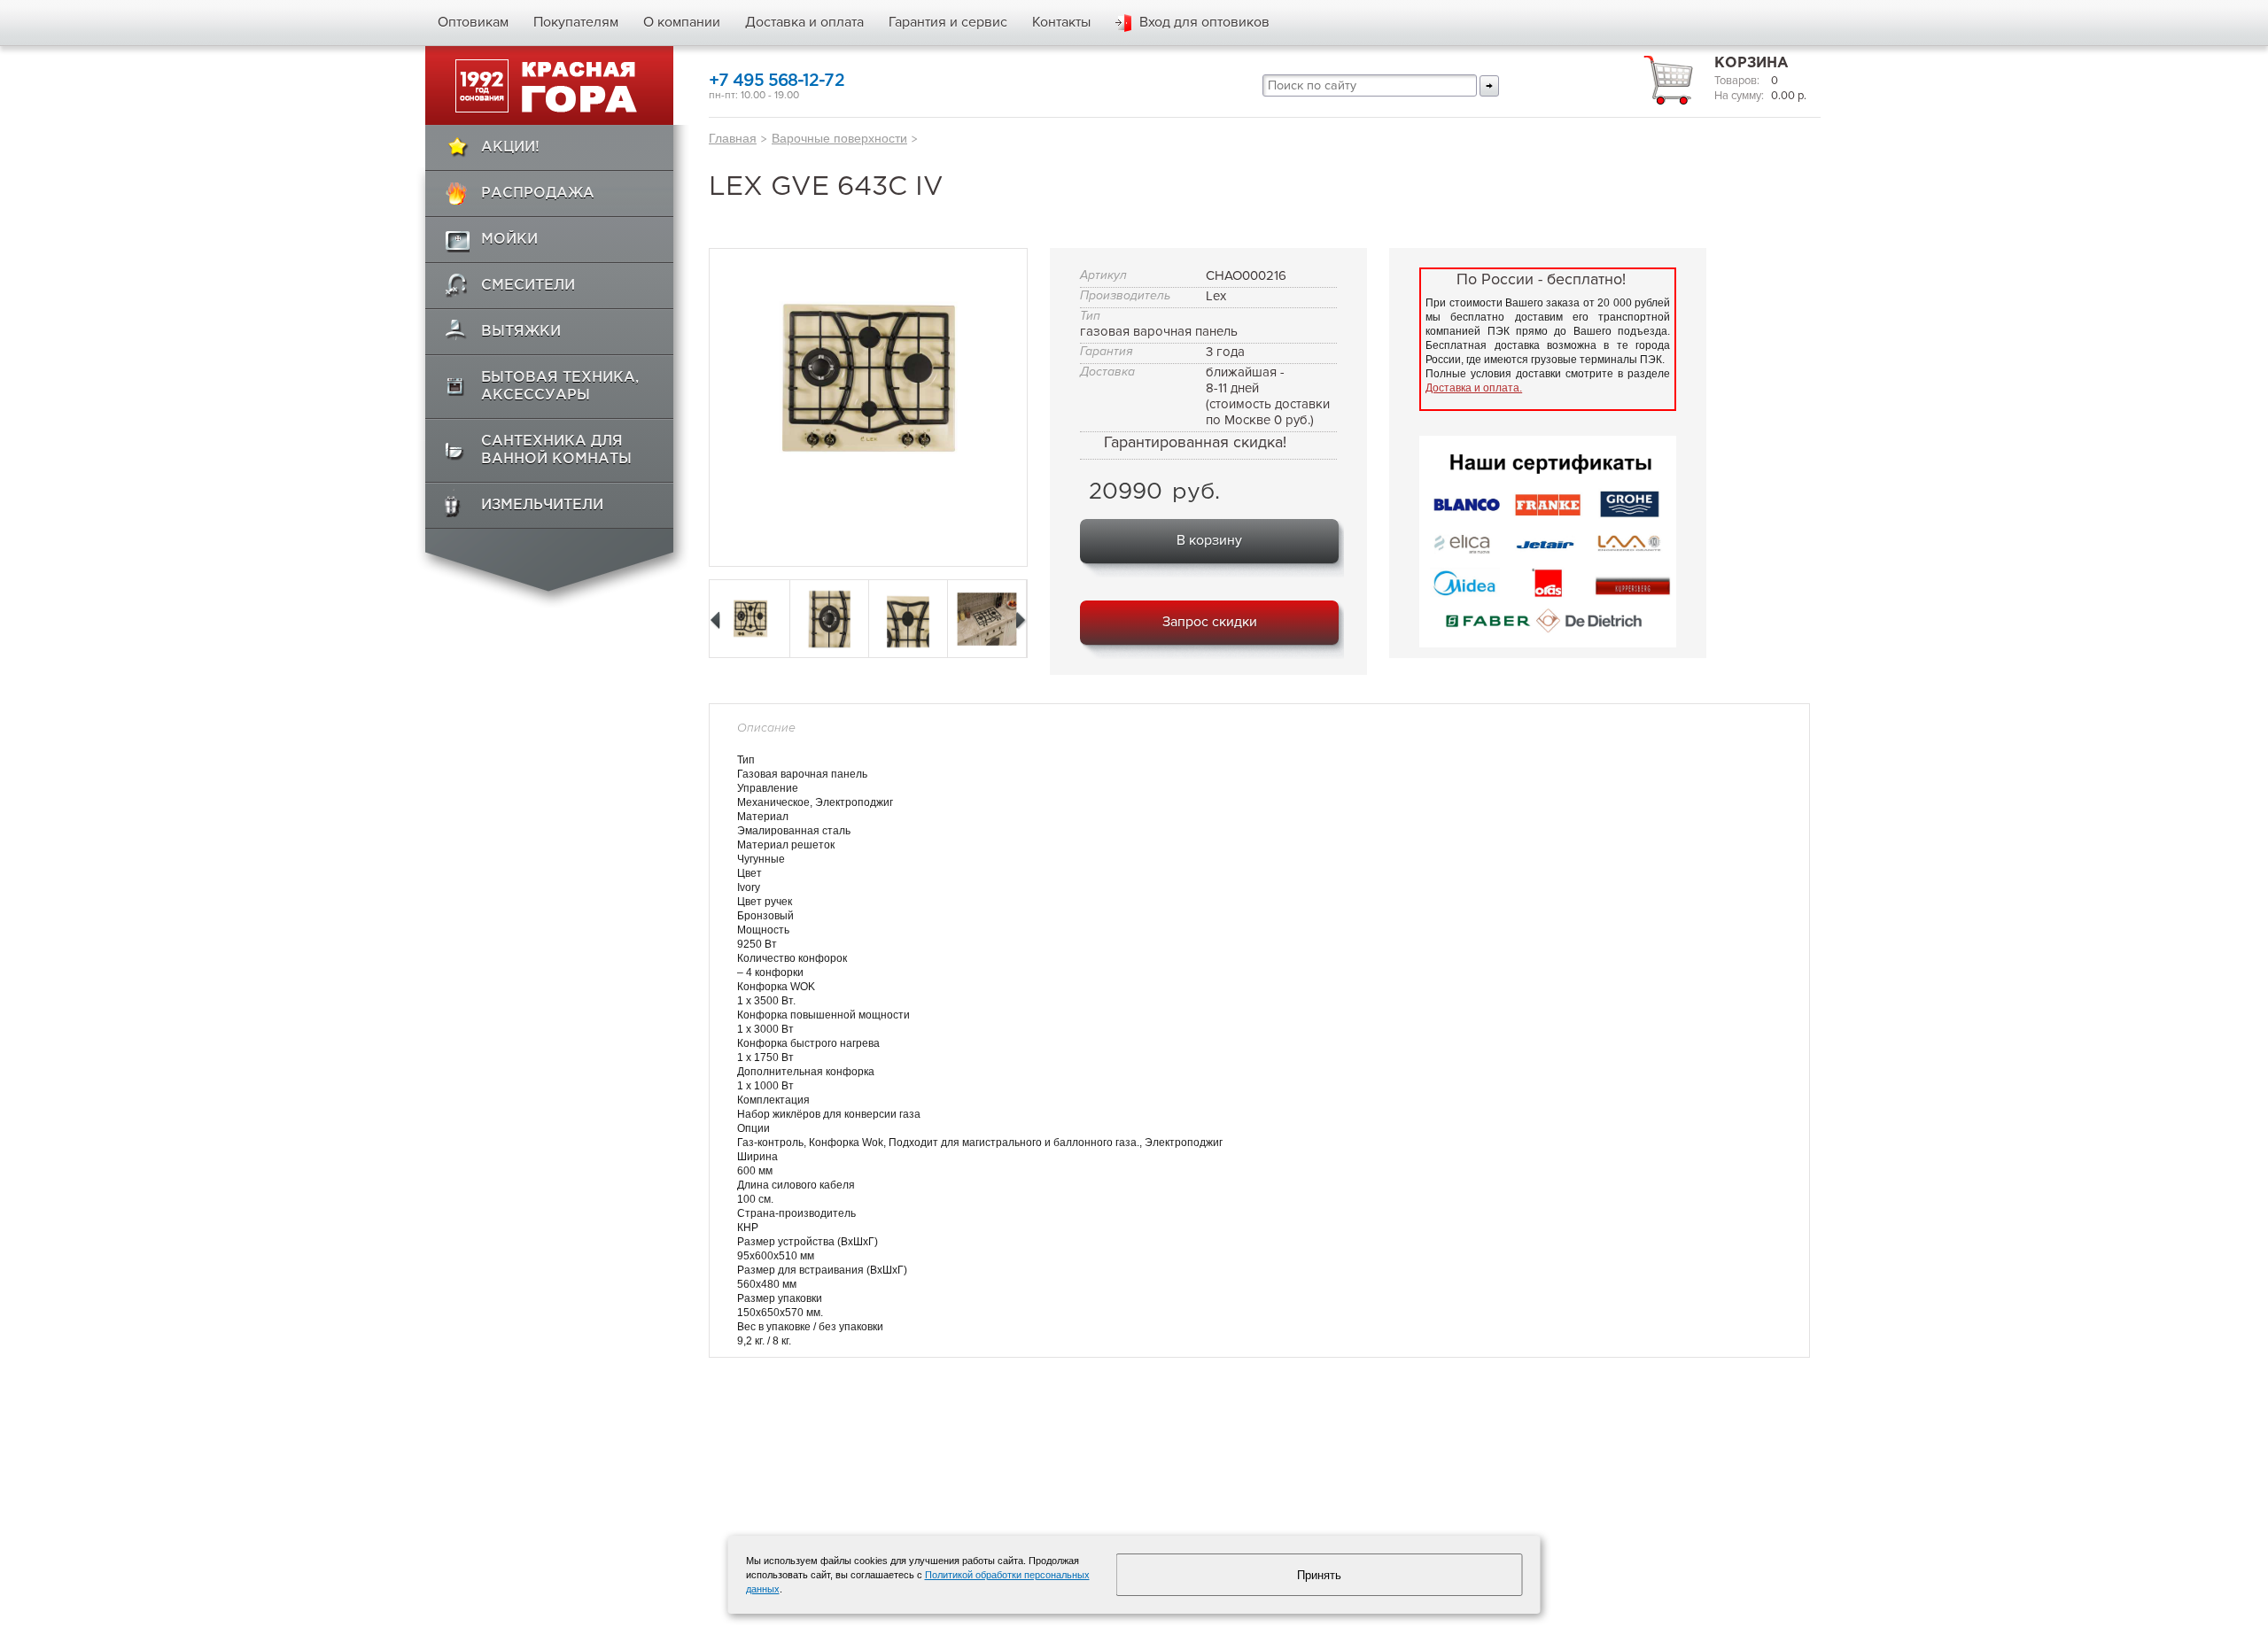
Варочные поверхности (839, 138)
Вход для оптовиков (1204, 22)
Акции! (510, 147)
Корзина (1751, 63)
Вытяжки (521, 332)
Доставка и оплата (804, 22)
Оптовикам (473, 22)
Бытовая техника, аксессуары (560, 387)
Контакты (1061, 22)
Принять (1319, 1575)
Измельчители (542, 505)
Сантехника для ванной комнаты (556, 450)
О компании (682, 22)
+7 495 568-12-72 (777, 81)
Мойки (509, 240)
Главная (733, 138)
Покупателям (576, 22)
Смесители (528, 286)
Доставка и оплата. (1474, 388)
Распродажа (538, 194)
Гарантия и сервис (948, 22)
